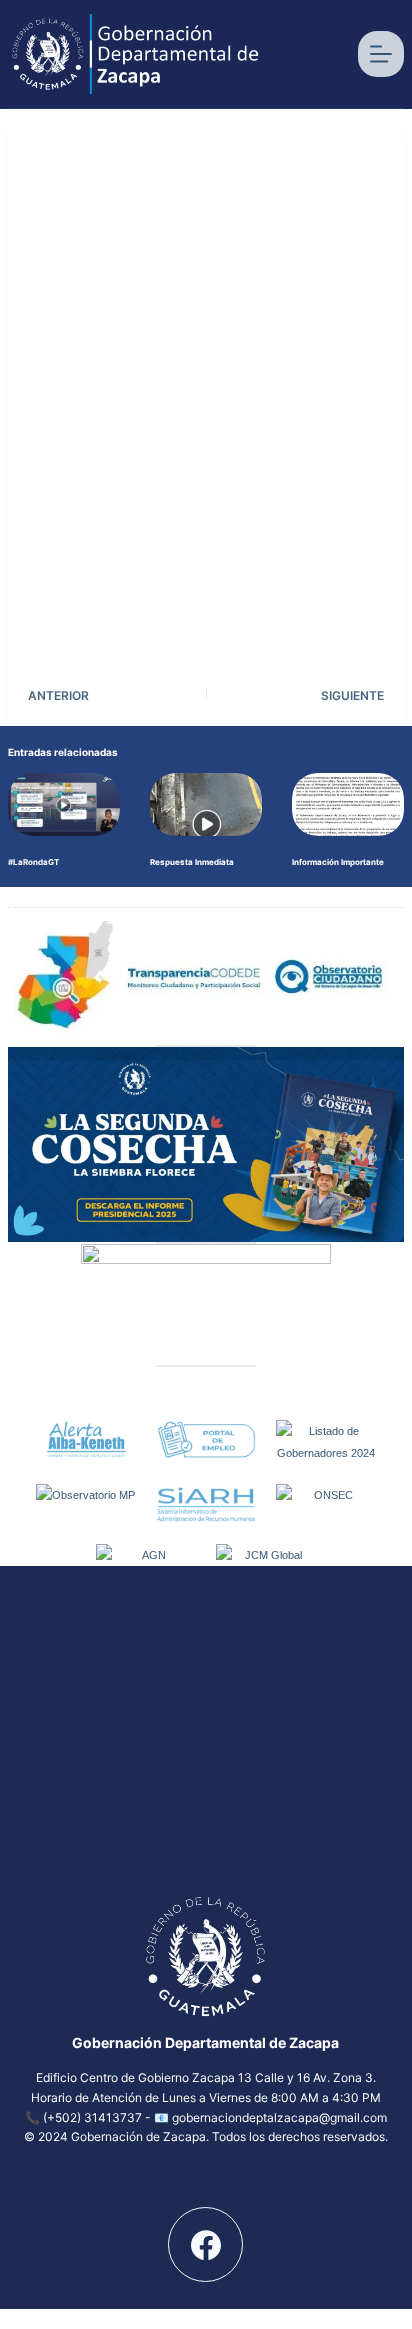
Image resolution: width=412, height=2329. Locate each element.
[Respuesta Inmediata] (206, 804)
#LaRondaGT (33, 862)
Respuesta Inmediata (192, 862)
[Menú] (381, 54)
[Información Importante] (348, 804)
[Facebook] (205, 2244)
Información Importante (338, 862)
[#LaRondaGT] (64, 804)
